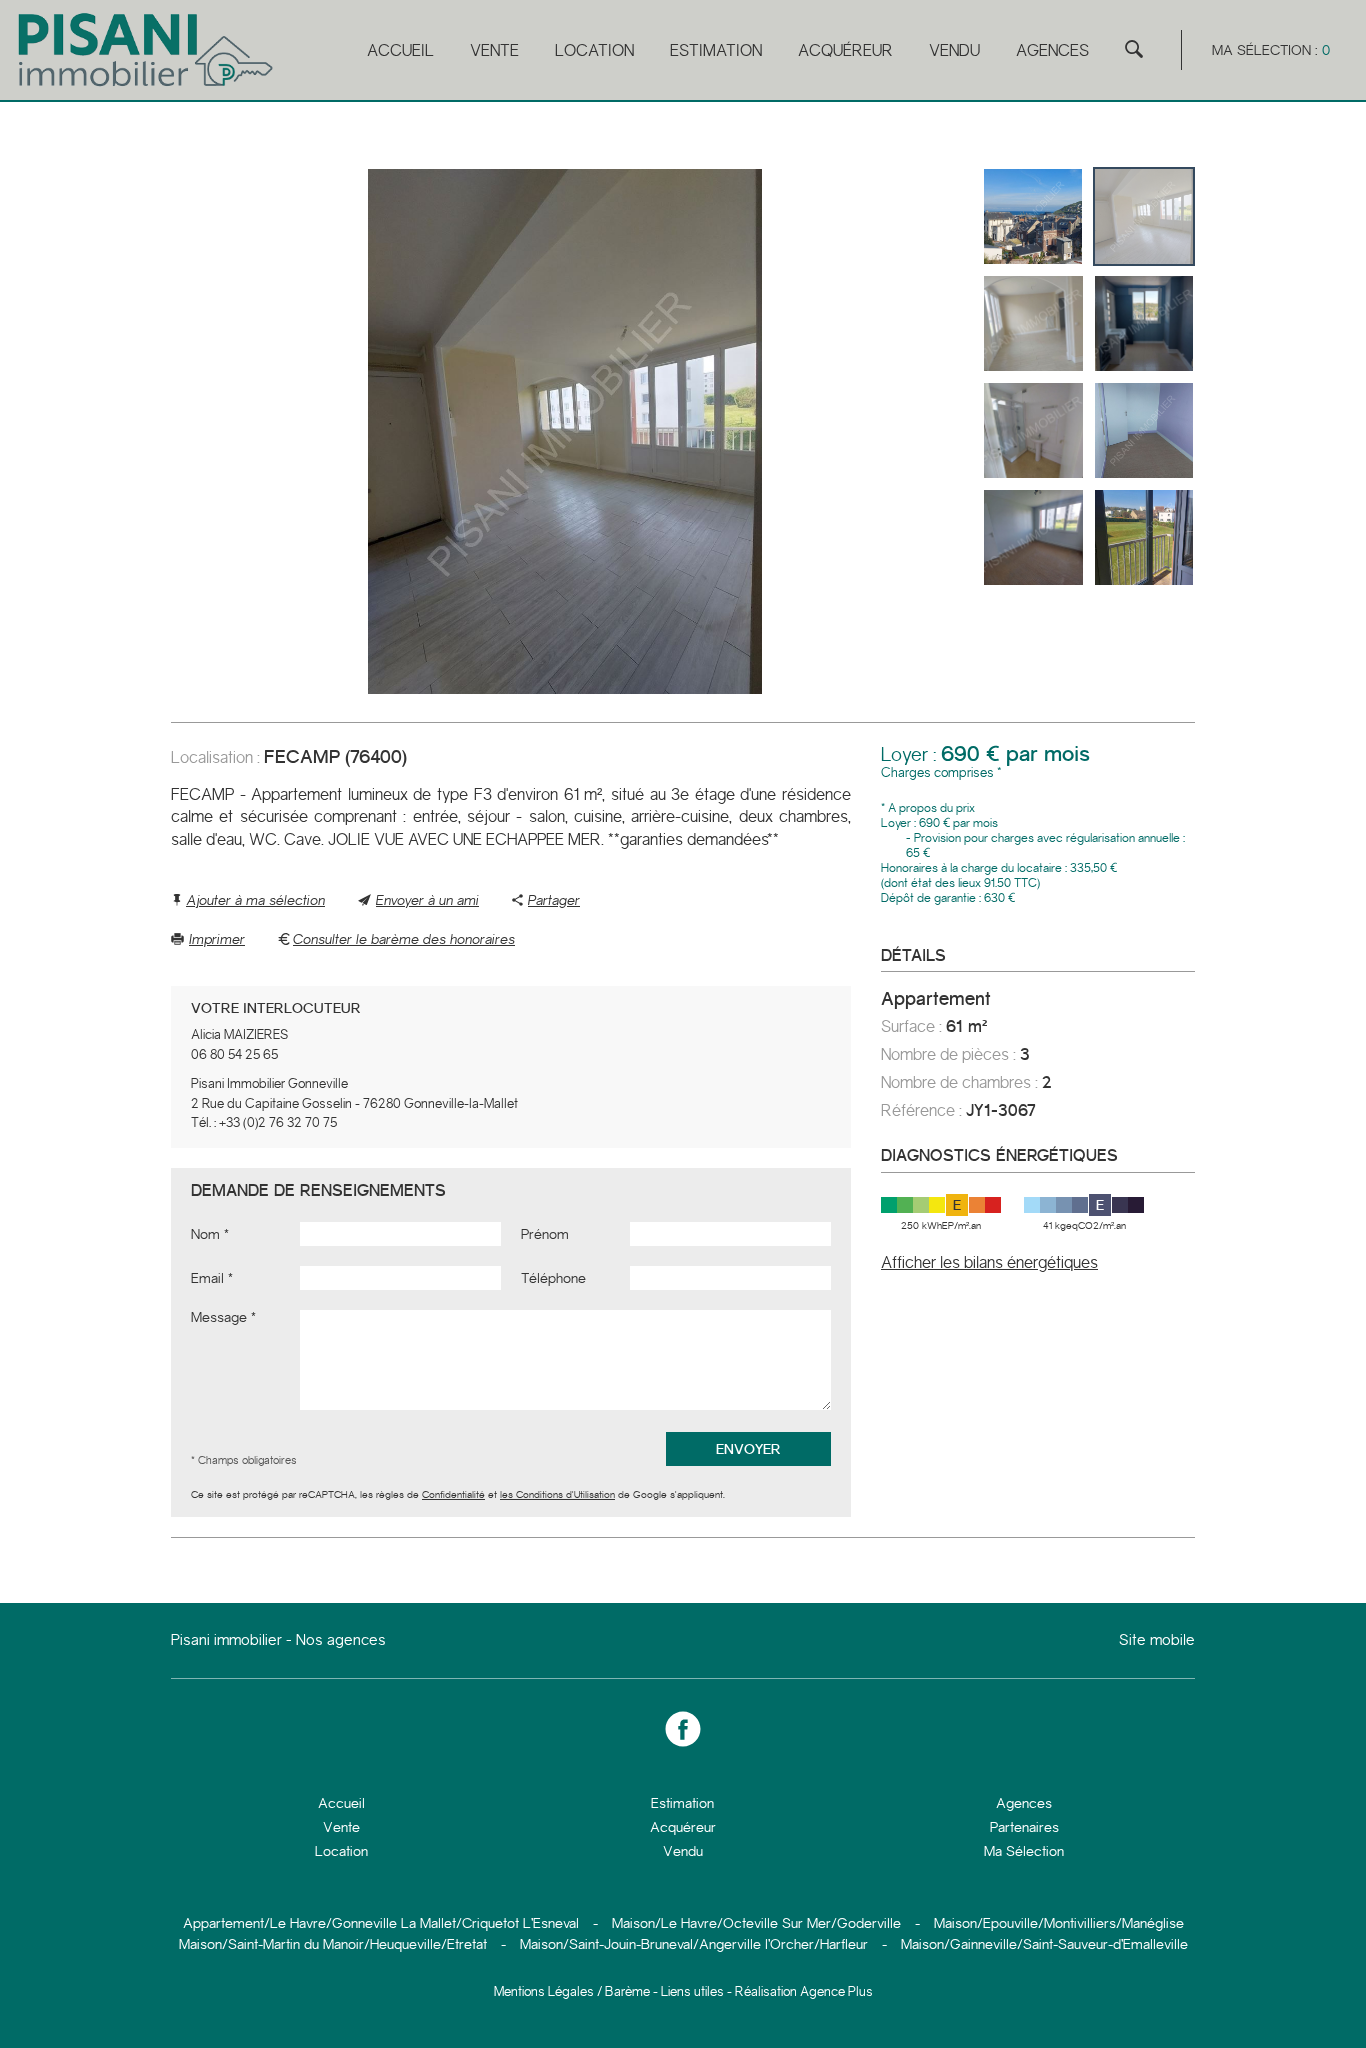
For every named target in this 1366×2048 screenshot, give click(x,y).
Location (594, 50)
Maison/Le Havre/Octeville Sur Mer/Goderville (756, 1923)
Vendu (954, 50)
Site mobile (1157, 1640)
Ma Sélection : (1271, 50)
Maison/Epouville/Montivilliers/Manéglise (1059, 1923)
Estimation (716, 50)
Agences (1052, 50)
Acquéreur (845, 50)
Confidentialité (453, 1494)
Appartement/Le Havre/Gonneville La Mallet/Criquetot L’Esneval (381, 1923)
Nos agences (341, 1640)
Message (219, 1317)
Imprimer (217, 939)
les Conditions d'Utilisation (557, 1494)
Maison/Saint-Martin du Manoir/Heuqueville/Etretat (333, 1944)
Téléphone (553, 1278)
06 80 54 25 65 (234, 1054)
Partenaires (1024, 1827)
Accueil (400, 50)
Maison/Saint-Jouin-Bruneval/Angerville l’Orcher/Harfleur (694, 1944)
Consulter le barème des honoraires (404, 939)
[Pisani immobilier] (147, 86)
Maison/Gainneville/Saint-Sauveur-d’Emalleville (1044, 1944)
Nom (205, 1234)
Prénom (545, 1234)
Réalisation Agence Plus (804, 1991)
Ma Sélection (1024, 1851)
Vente (494, 50)
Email (207, 1278)
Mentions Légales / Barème (572, 1991)
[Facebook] (683, 1730)
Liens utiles (692, 1991)
